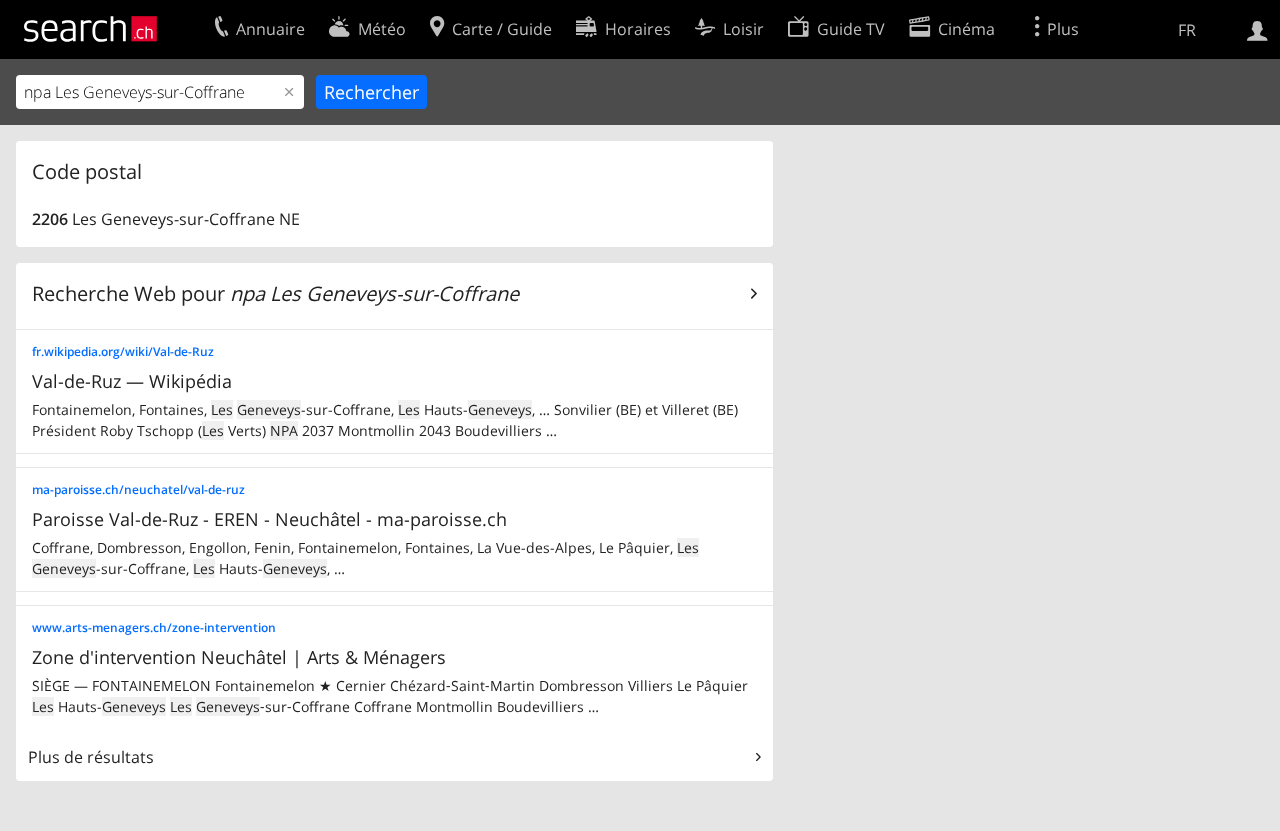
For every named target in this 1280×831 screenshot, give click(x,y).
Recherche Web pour (275, 293)
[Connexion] (1257, 29)
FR (1187, 30)
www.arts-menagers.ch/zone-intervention (154, 627)
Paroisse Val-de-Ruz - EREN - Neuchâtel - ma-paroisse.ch (269, 519)
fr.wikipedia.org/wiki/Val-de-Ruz (123, 351)
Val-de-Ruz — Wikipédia (132, 381)
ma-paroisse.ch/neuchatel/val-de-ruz (138, 489)
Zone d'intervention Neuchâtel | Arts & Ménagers (239, 657)
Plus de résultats (91, 757)
